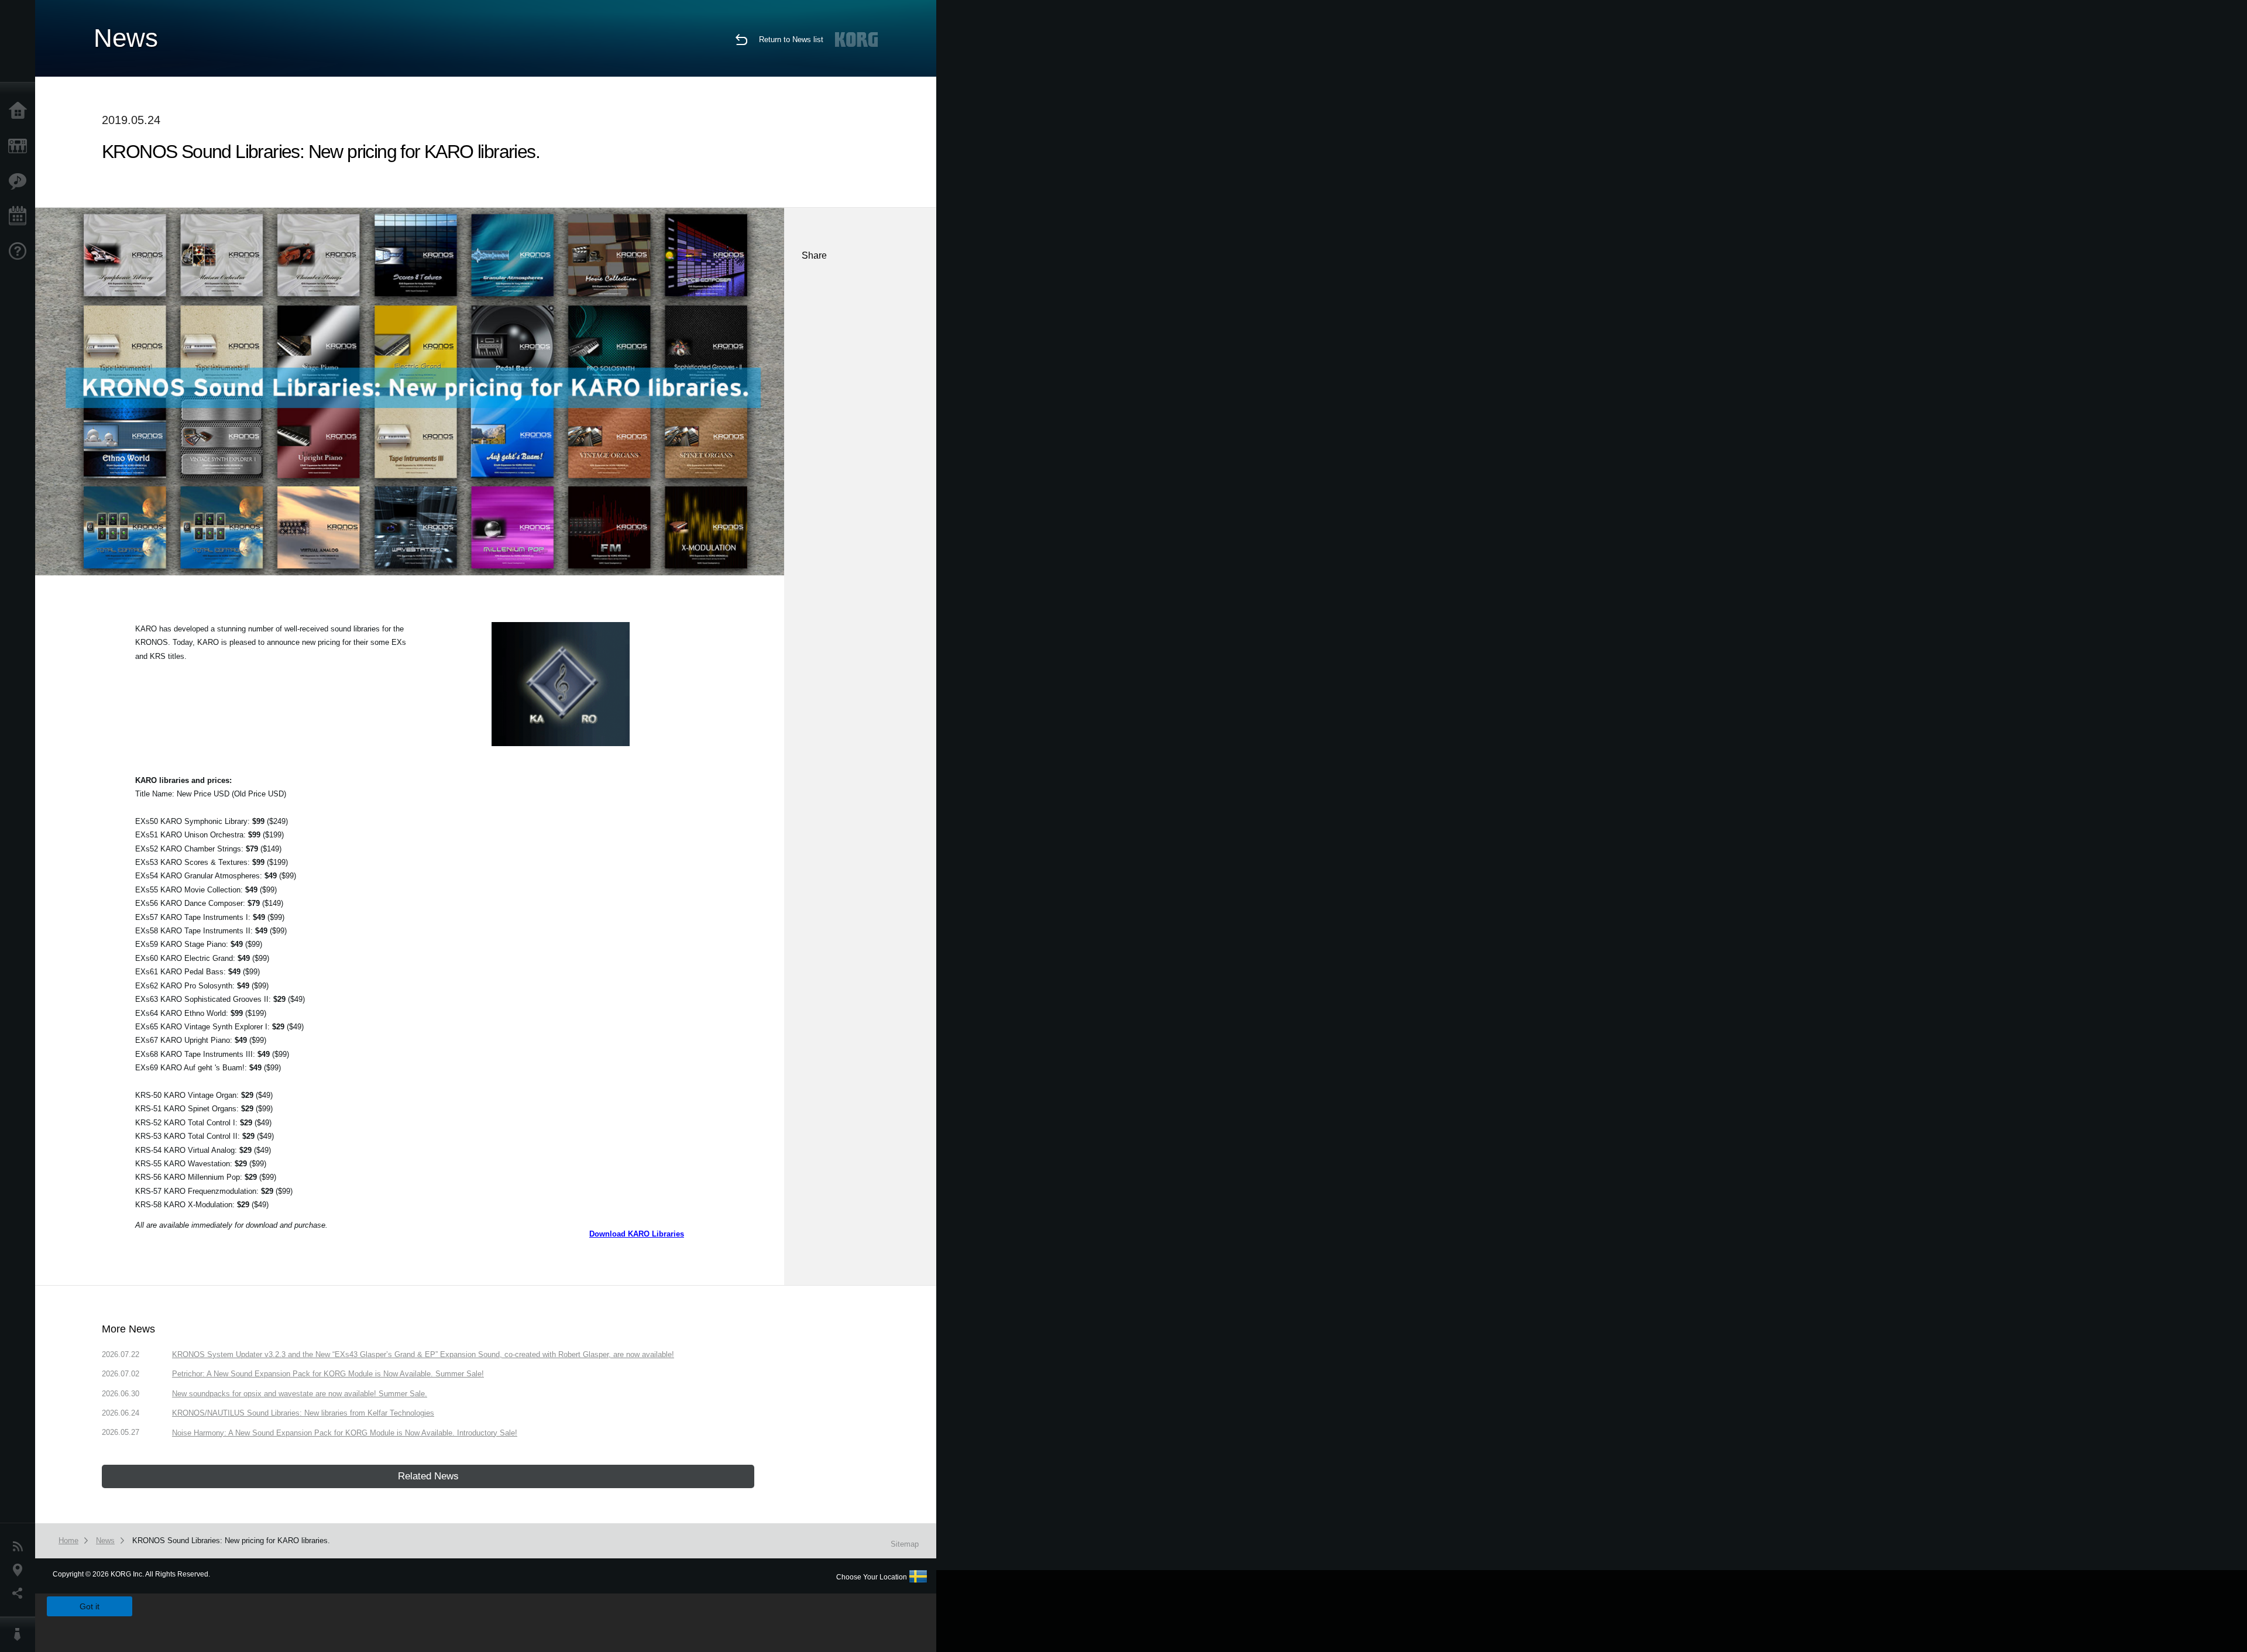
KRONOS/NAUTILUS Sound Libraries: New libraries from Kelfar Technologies (303, 1413)
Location (20, 1570)
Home (20, 111)
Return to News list (791, 40)
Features (20, 181)
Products (20, 146)
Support (20, 252)
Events (20, 217)
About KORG (20, 1634)
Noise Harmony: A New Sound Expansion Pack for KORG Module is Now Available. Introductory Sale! (345, 1433)
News (20, 1547)
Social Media (20, 1593)
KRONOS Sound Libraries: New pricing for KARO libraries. (231, 1541)
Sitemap (905, 1544)
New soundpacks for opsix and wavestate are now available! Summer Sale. (300, 1394)
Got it (90, 1606)
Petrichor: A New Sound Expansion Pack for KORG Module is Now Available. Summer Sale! (328, 1374)
